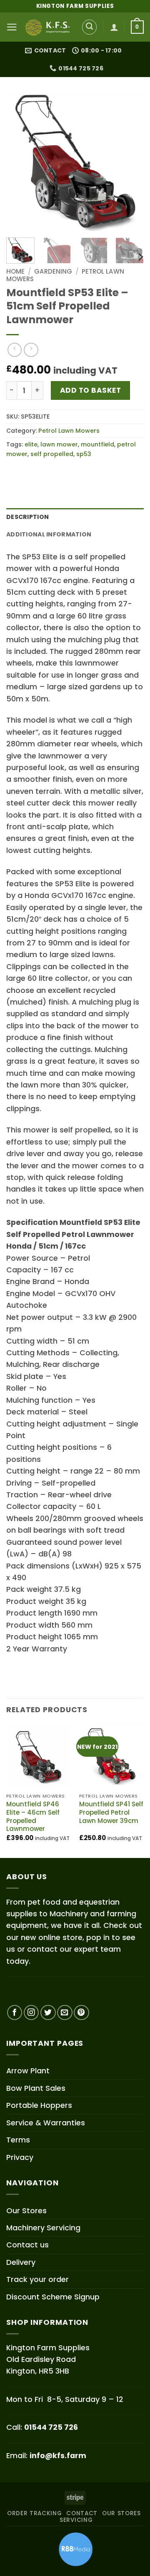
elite (31, 444)
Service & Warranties (46, 2123)
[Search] (90, 27)
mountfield (97, 444)
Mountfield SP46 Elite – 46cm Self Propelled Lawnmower (33, 1816)
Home (15, 271)
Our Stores (26, 2211)
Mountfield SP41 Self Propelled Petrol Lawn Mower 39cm (111, 1812)
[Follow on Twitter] (48, 2013)
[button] (12, 27)
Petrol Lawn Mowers (69, 431)
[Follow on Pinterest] (81, 2013)
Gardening (53, 271)
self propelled (52, 454)
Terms (18, 2140)
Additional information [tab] (49, 534)
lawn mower (59, 444)
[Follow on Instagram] (31, 2013)
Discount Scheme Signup (53, 2297)
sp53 (84, 454)
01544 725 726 (51, 2427)
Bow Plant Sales (36, 2088)
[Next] (130, 162)
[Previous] (20, 162)
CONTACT (82, 2513)
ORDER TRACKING (35, 2513)
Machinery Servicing (43, 2228)
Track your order (37, 2279)
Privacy (20, 2157)
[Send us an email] (65, 2013)
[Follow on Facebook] (15, 2013)
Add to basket (91, 390)
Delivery (21, 2262)
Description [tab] (27, 517)
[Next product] (15, 350)
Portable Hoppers (39, 2105)
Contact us (27, 2245)
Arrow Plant (28, 2071)
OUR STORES (121, 2513)
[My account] (114, 27)
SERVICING (76, 2520)
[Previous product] (31, 350)
